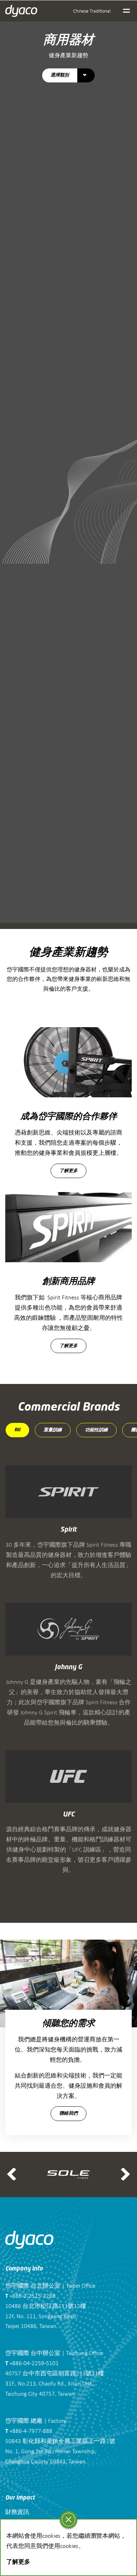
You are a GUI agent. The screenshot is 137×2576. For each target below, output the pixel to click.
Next (125, 2174)
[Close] (68, 2520)
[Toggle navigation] (126, 11)
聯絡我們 (68, 2113)
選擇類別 (60, 76)
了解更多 (68, 1171)
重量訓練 (53, 1430)
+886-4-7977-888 (29, 2431)
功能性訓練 (96, 1430)
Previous (12, 2174)
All (17, 1430)
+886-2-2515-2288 (30, 2296)
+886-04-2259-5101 (32, 2363)
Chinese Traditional (92, 11)
